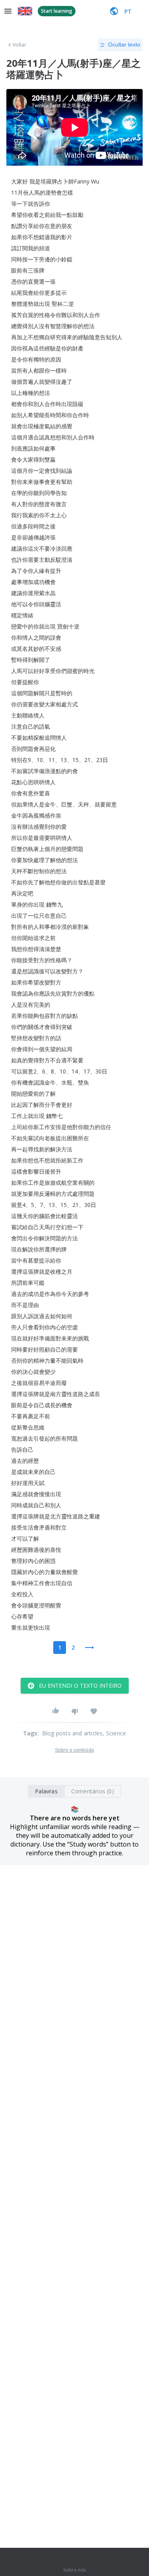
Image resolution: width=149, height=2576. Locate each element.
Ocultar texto (124, 44)
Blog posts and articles (73, 1733)
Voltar (20, 45)
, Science (114, 1733)
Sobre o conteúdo (74, 1750)
